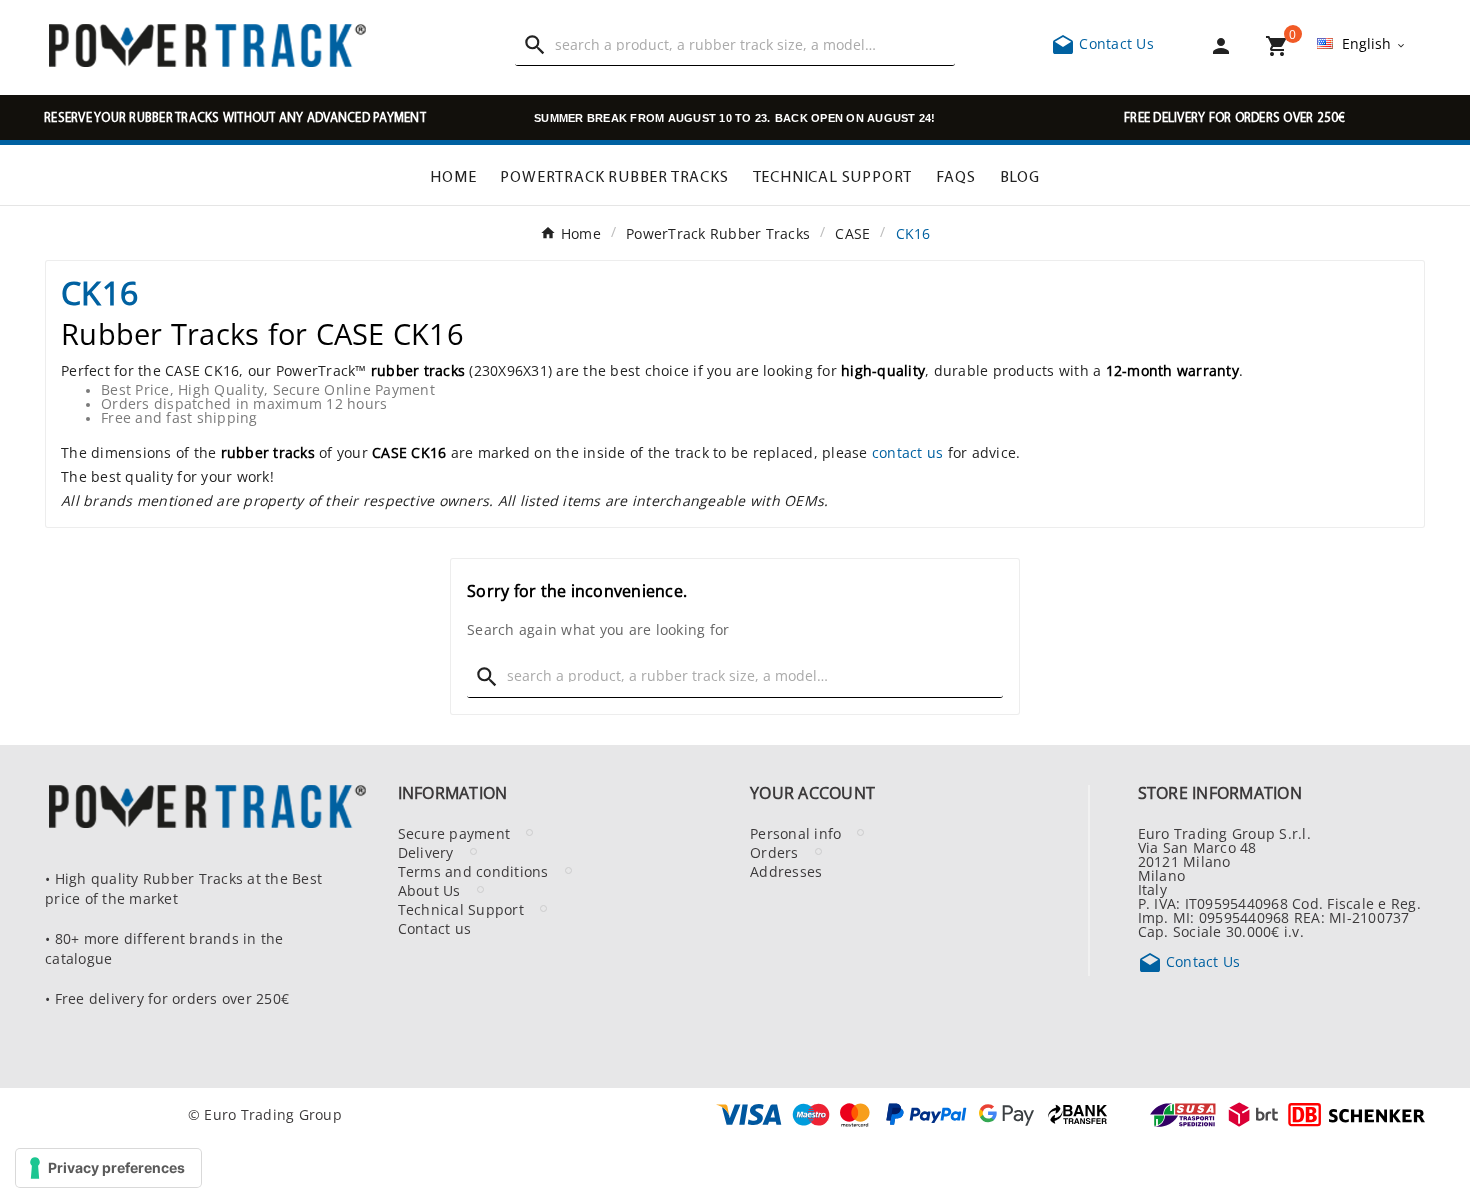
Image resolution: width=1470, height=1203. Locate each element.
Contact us (435, 928)
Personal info (795, 833)
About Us (429, 890)
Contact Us (1102, 43)
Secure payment (454, 833)
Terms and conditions (473, 871)
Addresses (786, 871)
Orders (774, 852)
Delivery (426, 852)
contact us (908, 452)
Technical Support (461, 909)
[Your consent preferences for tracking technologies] (108, 1168)
